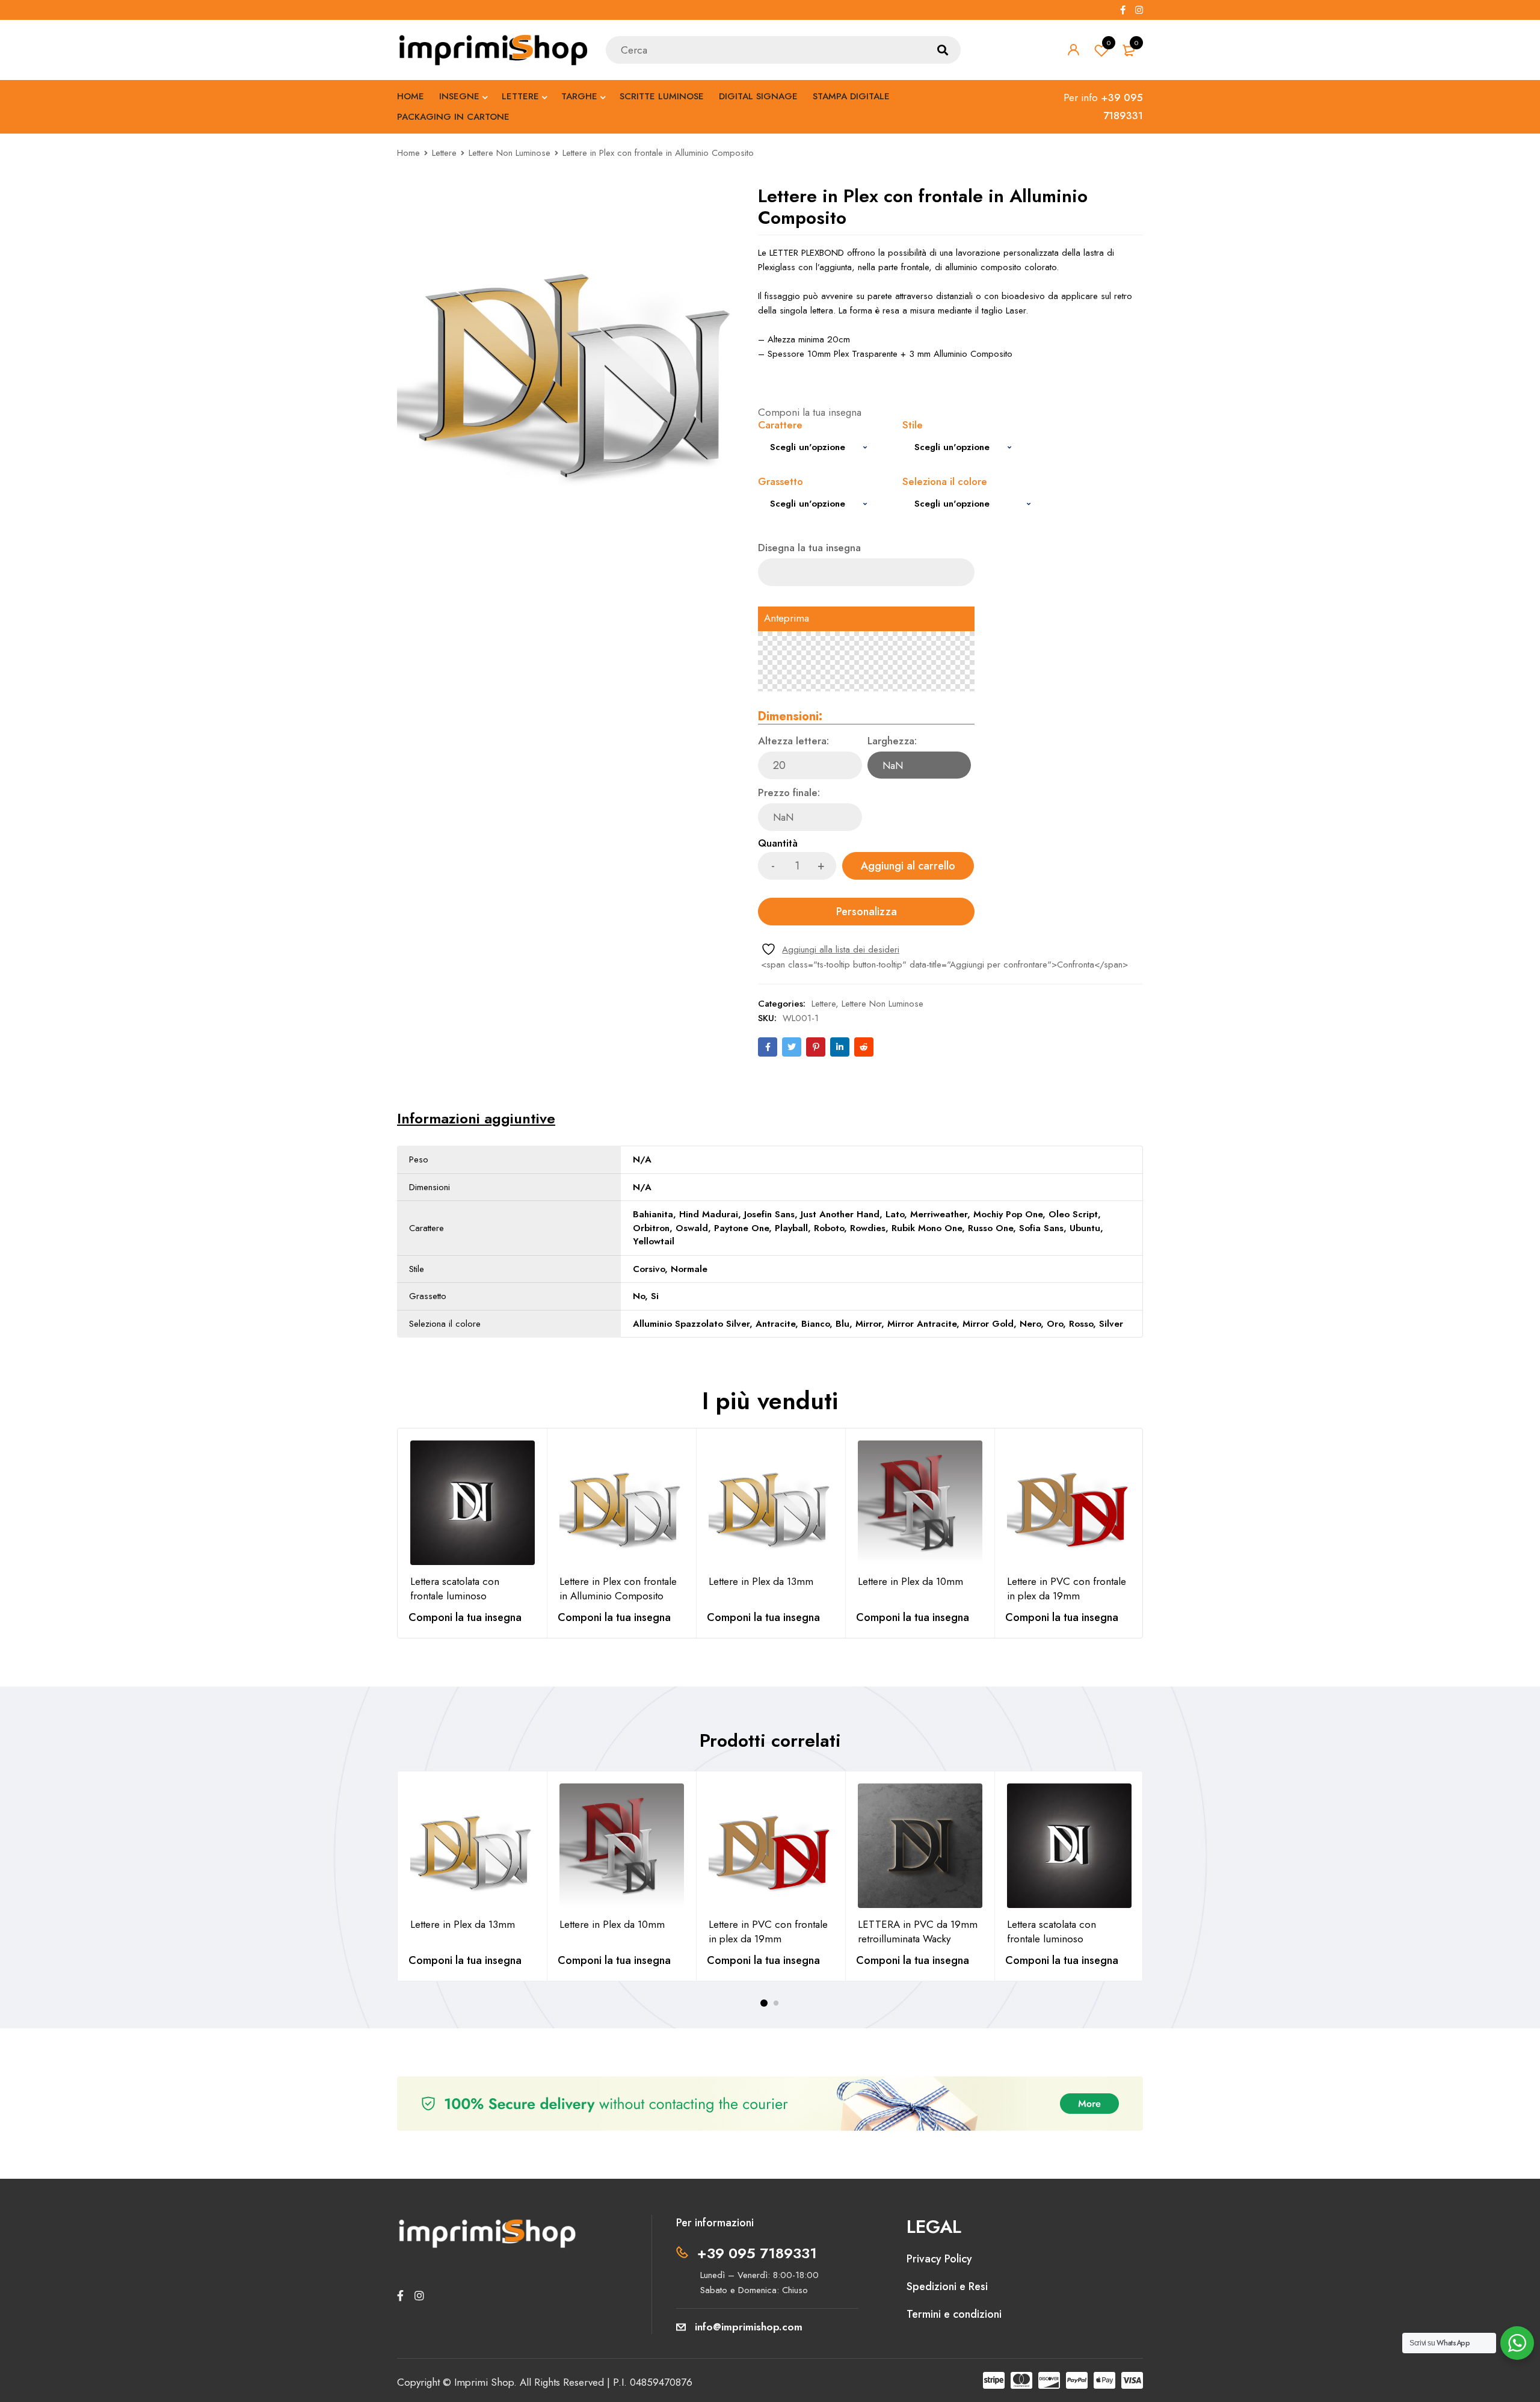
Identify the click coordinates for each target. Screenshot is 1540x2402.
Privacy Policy (939, 2259)
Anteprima (787, 619)
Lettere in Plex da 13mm (761, 1581)
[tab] (476, 1119)
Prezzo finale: (789, 793)
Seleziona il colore (945, 482)
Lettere (444, 153)
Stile (913, 426)
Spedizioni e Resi (947, 2286)
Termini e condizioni (954, 2314)
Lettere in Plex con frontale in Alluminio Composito (618, 1588)
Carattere (780, 426)
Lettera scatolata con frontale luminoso (455, 1588)
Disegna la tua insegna (809, 548)
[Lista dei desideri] (830, 949)
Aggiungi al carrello (908, 866)
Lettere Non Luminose (510, 153)
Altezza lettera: (793, 742)
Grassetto (781, 482)
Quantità (778, 844)
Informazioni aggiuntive (476, 1119)
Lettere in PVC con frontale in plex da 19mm (1067, 1588)
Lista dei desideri (1109, 43)
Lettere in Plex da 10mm (910, 1581)
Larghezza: (892, 742)
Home (408, 153)
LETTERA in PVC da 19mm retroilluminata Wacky (918, 1931)
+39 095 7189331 (757, 2253)
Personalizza (867, 912)
